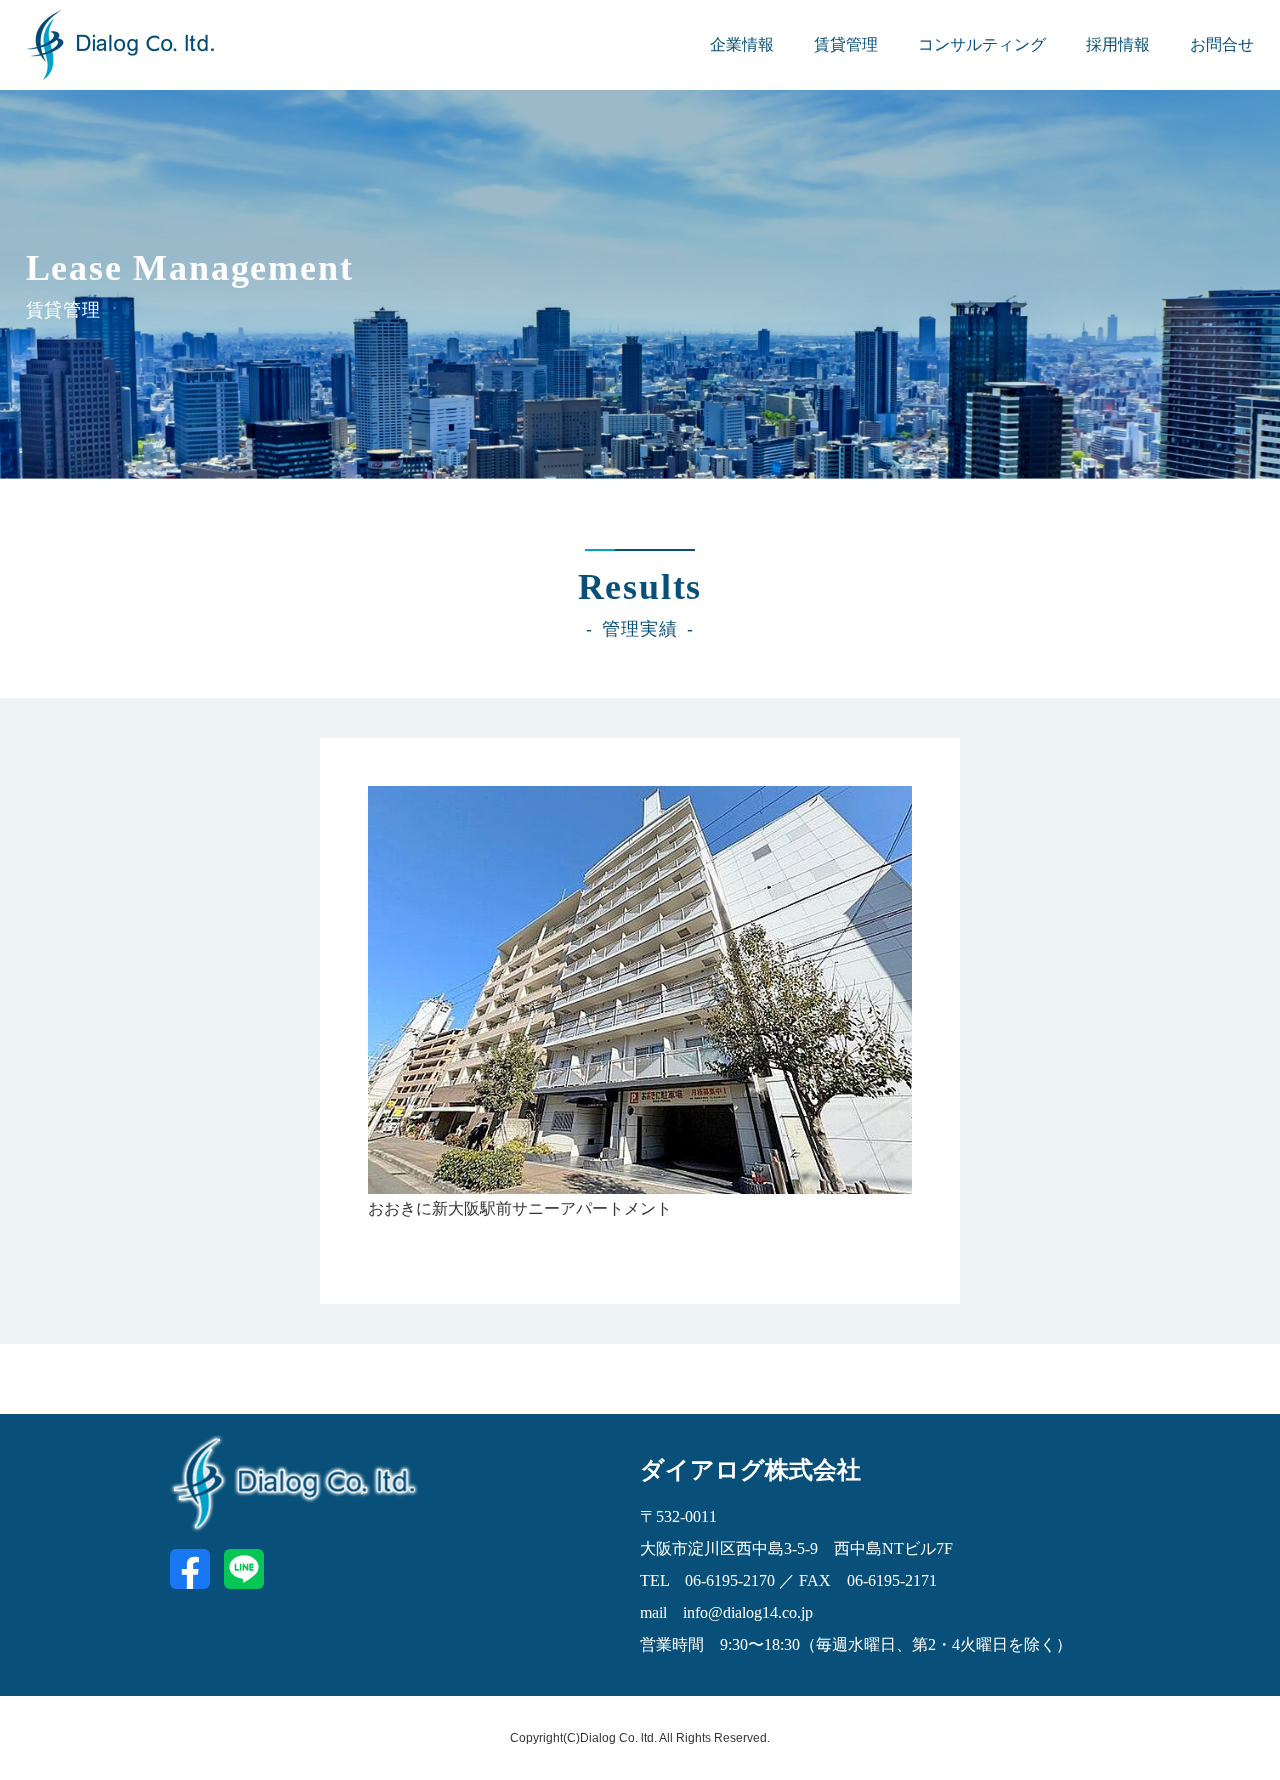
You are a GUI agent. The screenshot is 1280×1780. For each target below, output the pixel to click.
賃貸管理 (846, 44)
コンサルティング (982, 44)
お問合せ (1222, 44)
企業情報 (742, 44)
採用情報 (1118, 44)
